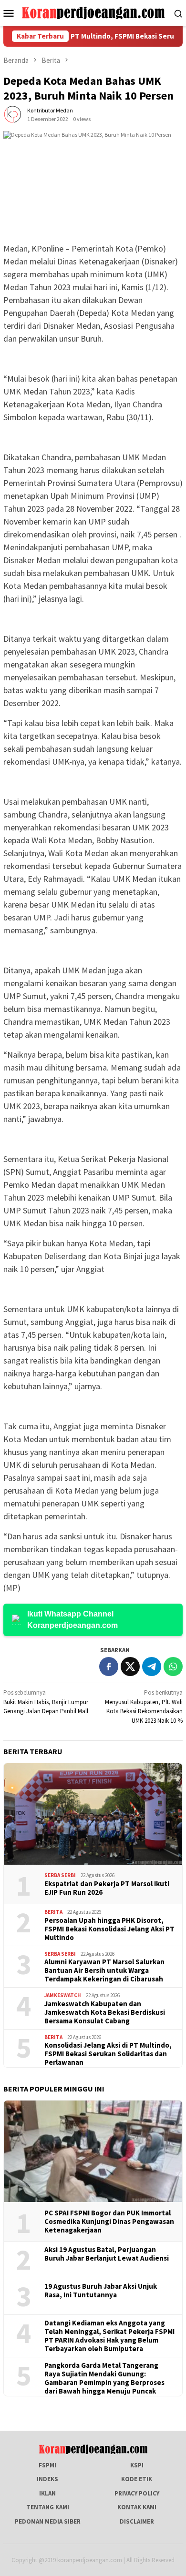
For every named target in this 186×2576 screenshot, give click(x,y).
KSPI (137, 2465)
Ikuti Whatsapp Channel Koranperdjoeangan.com (72, 1620)
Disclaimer (137, 2521)
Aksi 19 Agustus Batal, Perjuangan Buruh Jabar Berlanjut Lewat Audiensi (107, 2254)
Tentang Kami (48, 2507)
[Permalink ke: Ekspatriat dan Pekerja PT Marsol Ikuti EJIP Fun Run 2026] (93, 1814)
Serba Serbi (60, 1875)
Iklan (47, 2493)
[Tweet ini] (130, 1667)
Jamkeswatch (63, 1995)
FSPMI (47, 2465)
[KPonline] (93, 12)
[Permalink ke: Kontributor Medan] (13, 115)
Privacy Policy (137, 2493)
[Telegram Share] (152, 1667)
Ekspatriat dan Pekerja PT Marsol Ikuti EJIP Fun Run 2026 (107, 1888)
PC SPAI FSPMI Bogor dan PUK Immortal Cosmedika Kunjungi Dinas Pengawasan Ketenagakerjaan (109, 2222)
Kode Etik (137, 2479)
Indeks (47, 2479)
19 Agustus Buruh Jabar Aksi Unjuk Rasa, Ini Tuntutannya (101, 2291)
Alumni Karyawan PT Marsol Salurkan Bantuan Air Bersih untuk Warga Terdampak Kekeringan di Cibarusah (104, 1970)
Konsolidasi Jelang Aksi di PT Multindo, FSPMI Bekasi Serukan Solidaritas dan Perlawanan (108, 2054)
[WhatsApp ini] (173, 1667)
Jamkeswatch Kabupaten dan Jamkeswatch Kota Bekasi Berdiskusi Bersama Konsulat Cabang (105, 2012)
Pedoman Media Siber (48, 2521)
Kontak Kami (137, 2507)
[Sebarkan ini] (109, 1667)
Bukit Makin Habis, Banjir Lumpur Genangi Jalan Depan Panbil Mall (46, 1702)
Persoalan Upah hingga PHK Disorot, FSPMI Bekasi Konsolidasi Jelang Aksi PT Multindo (109, 1929)
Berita (53, 1912)
